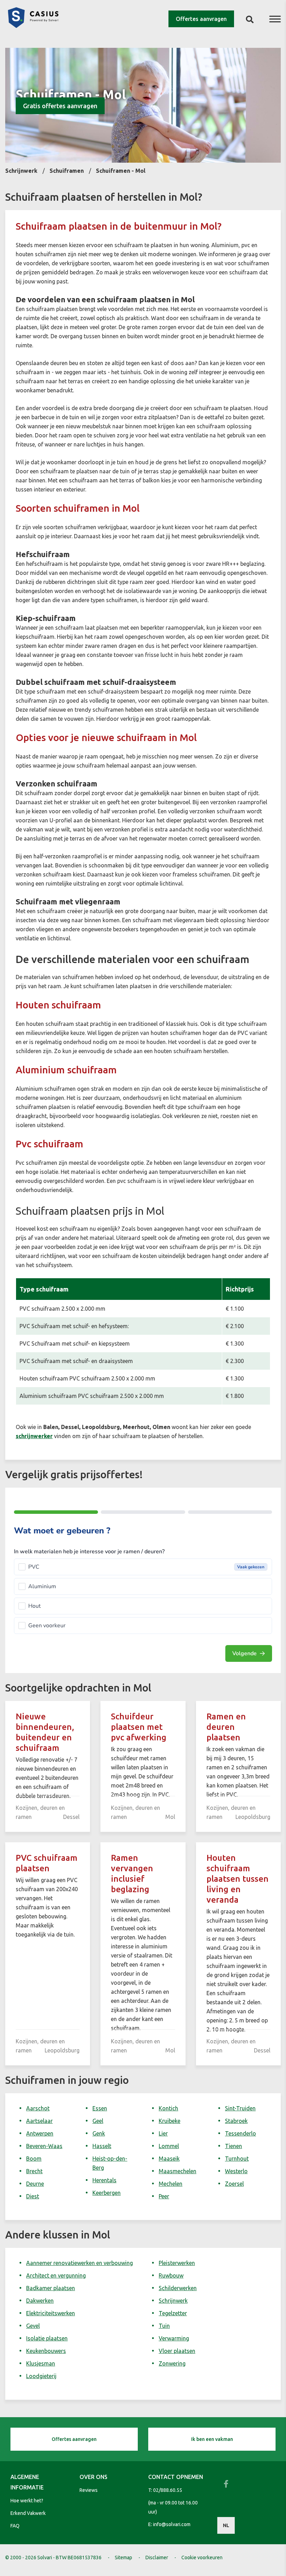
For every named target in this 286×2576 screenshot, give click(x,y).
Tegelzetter (173, 2313)
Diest (33, 2196)
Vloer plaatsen (177, 2351)
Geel (98, 2121)
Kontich (168, 2108)
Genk (99, 2133)
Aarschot (38, 2108)
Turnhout (237, 2159)
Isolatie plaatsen (47, 2338)
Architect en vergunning (56, 2275)
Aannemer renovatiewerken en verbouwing (80, 2263)
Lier (163, 2133)
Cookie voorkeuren (202, 2558)
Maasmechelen (178, 2171)
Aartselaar (39, 2121)
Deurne (35, 2184)
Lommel (169, 2146)
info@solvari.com (172, 2524)
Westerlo (236, 2171)
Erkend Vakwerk (28, 2513)
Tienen (234, 2146)
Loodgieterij (41, 2376)
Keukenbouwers (46, 2351)
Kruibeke (170, 2121)
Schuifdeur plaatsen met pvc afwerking (139, 1727)
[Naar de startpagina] (33, 26)
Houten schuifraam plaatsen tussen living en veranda (238, 1879)
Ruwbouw (171, 2275)
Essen (100, 2108)
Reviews (89, 2490)
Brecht (34, 2171)
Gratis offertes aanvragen (60, 106)
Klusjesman (41, 2363)
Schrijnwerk (173, 2301)
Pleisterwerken (177, 2263)
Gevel (33, 2326)
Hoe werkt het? (27, 2501)
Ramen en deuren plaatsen (226, 1727)
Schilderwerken (178, 2288)
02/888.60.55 (168, 2490)
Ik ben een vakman (212, 2439)
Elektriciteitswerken (51, 2313)
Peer (164, 2196)
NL (226, 2525)
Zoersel (234, 2184)
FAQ (15, 2526)
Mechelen (171, 2184)
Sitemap (123, 2558)
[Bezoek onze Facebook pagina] (226, 2484)
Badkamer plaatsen (51, 2288)
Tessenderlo (240, 2133)
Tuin (164, 2326)
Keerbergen (107, 2193)
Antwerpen (40, 2133)
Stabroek (236, 2121)
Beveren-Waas (44, 2146)
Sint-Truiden (240, 2108)
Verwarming (174, 2338)
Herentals (104, 2180)
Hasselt (102, 2146)
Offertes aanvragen (201, 19)
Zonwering (172, 2363)
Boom (34, 2159)
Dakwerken (40, 2301)
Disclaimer (157, 2558)
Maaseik (169, 2159)
